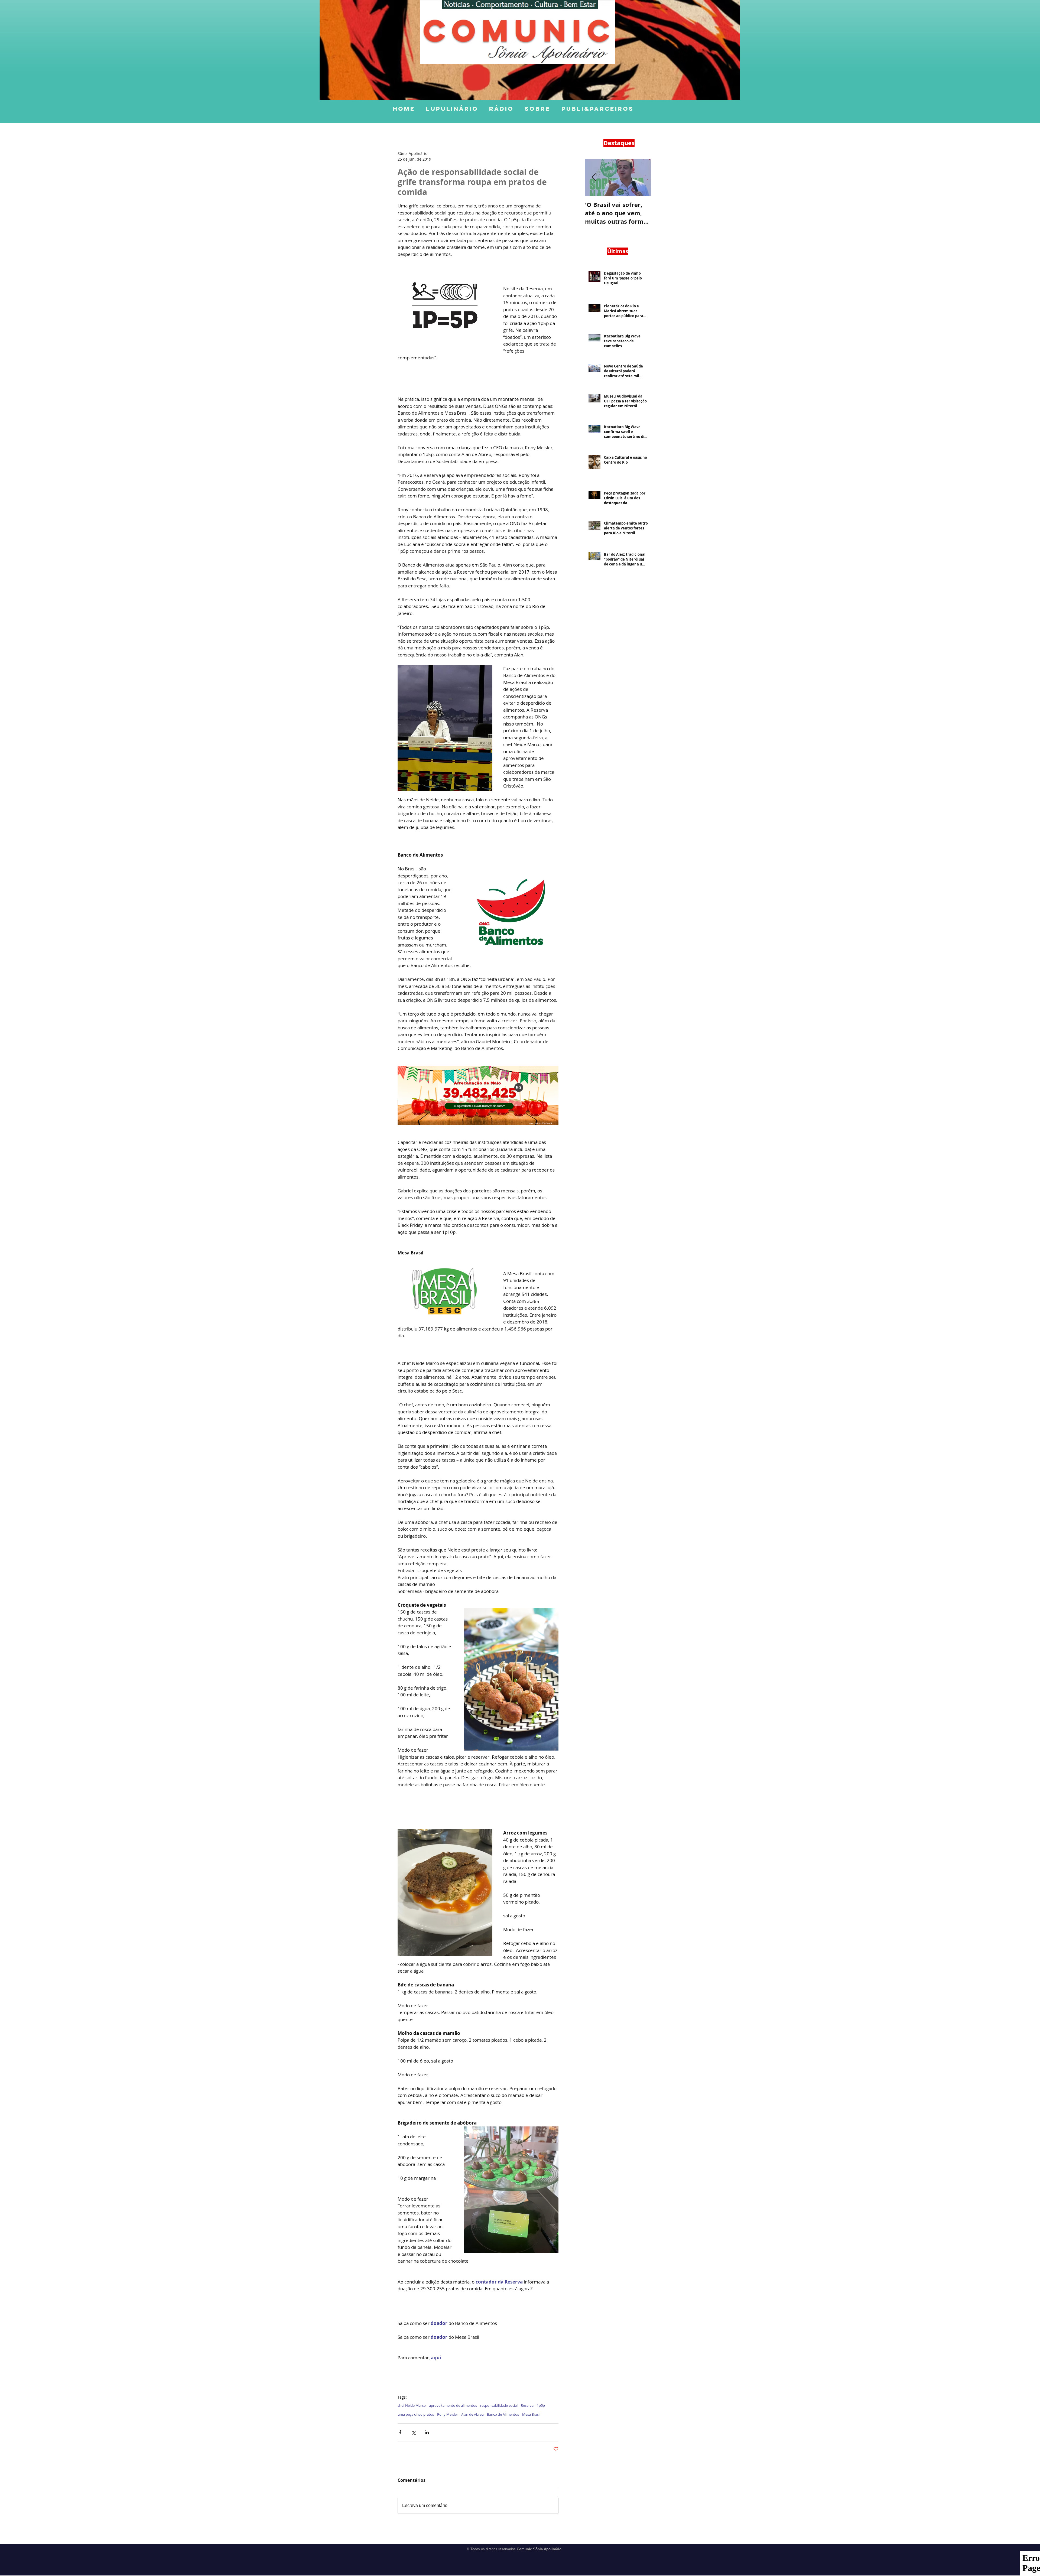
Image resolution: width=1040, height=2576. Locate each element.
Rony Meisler (448, 2414)
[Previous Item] (594, 178)
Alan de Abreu (472, 2414)
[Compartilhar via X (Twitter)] (413, 2432)
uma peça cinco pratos (416, 2414)
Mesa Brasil (531, 2414)
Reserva (527, 2405)
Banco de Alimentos (503, 2414)
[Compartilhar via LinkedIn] (427, 2432)
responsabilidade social (499, 2405)
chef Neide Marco (412, 2405)
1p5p (541, 2405)
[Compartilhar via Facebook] (400, 2432)
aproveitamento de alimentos (453, 2405)
